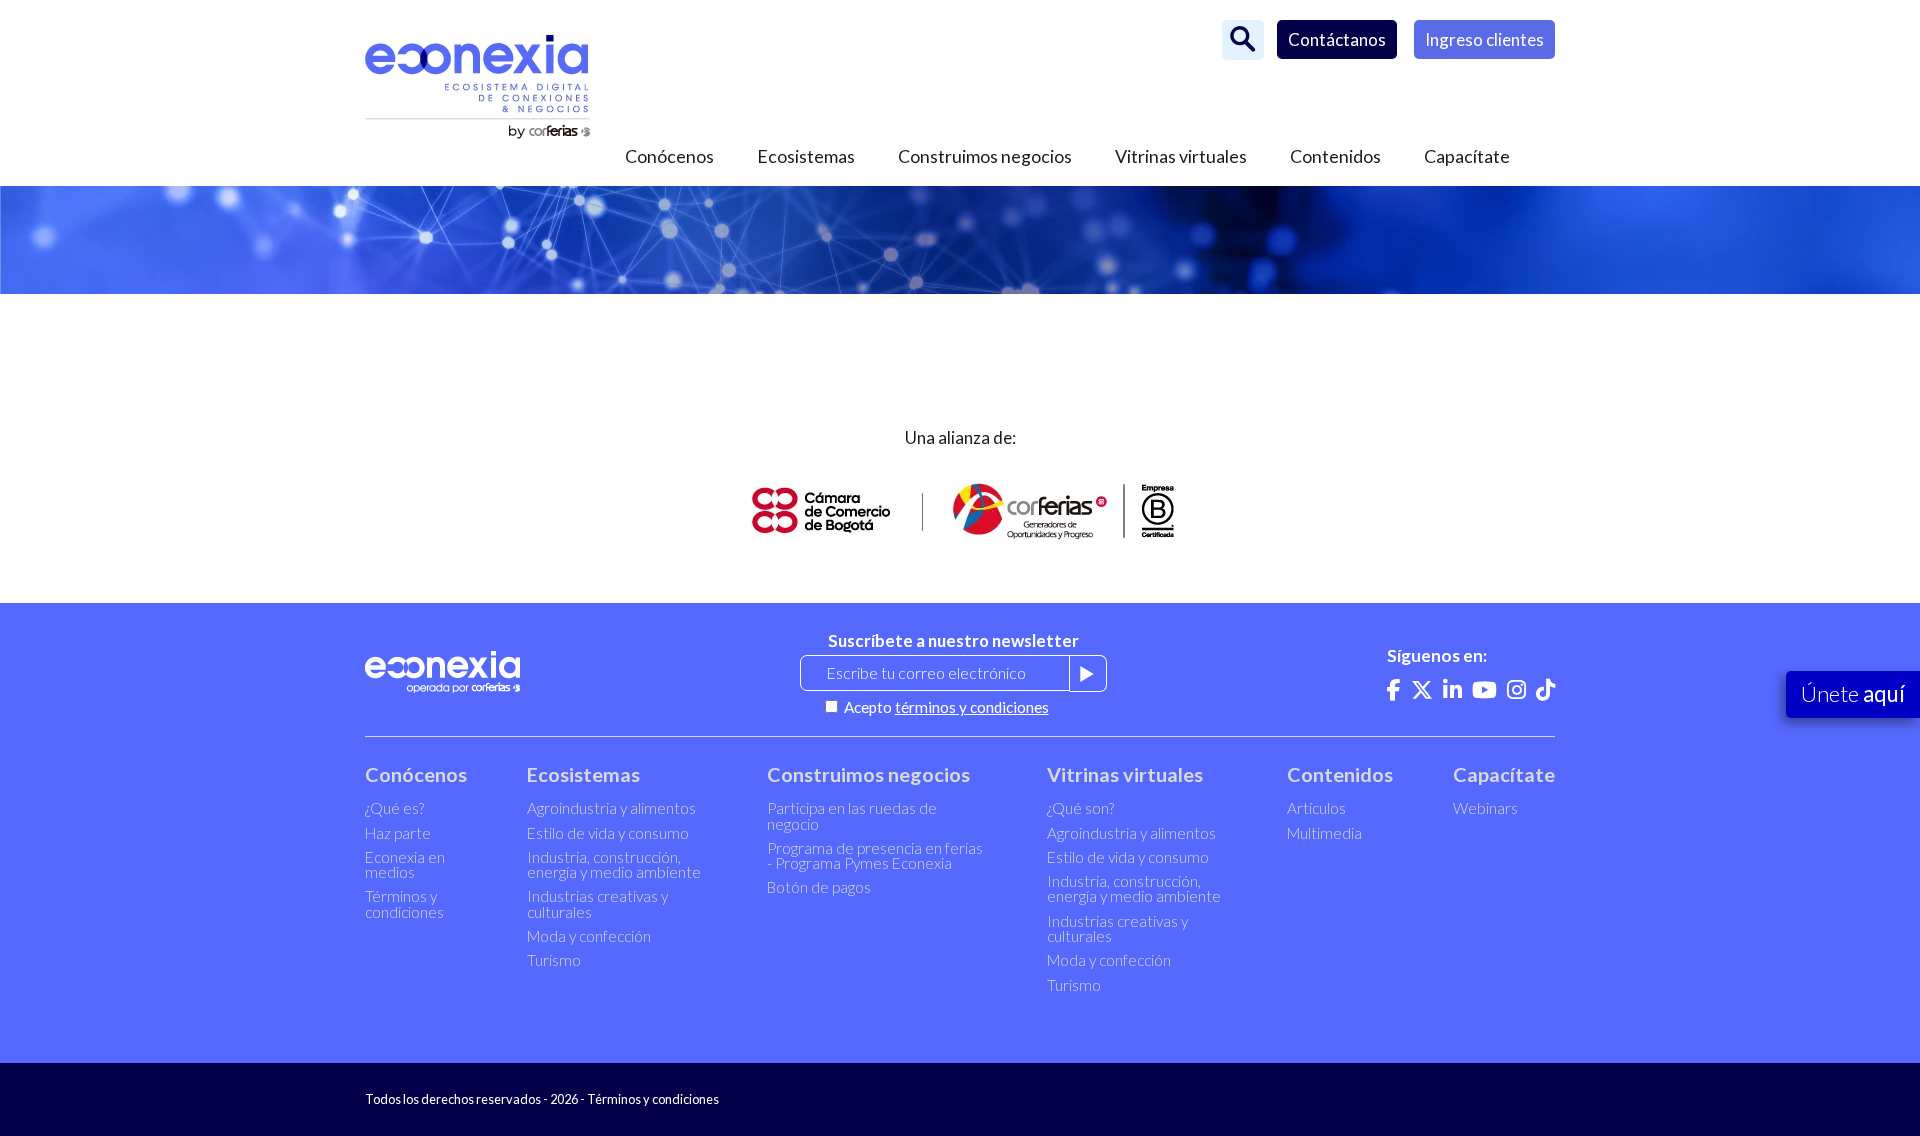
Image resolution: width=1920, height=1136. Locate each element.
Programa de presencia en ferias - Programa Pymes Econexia (875, 855)
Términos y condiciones (404, 903)
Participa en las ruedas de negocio (852, 815)
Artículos (1316, 808)
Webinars (1485, 808)
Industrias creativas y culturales (597, 903)
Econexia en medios (405, 864)
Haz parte (398, 833)
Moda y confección (589, 936)
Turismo (554, 960)
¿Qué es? (394, 808)
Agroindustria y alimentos (611, 808)
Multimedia (1324, 833)
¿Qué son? (1080, 808)
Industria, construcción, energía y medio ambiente (614, 864)
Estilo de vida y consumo (608, 833)
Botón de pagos (819, 887)
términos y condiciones (972, 707)
